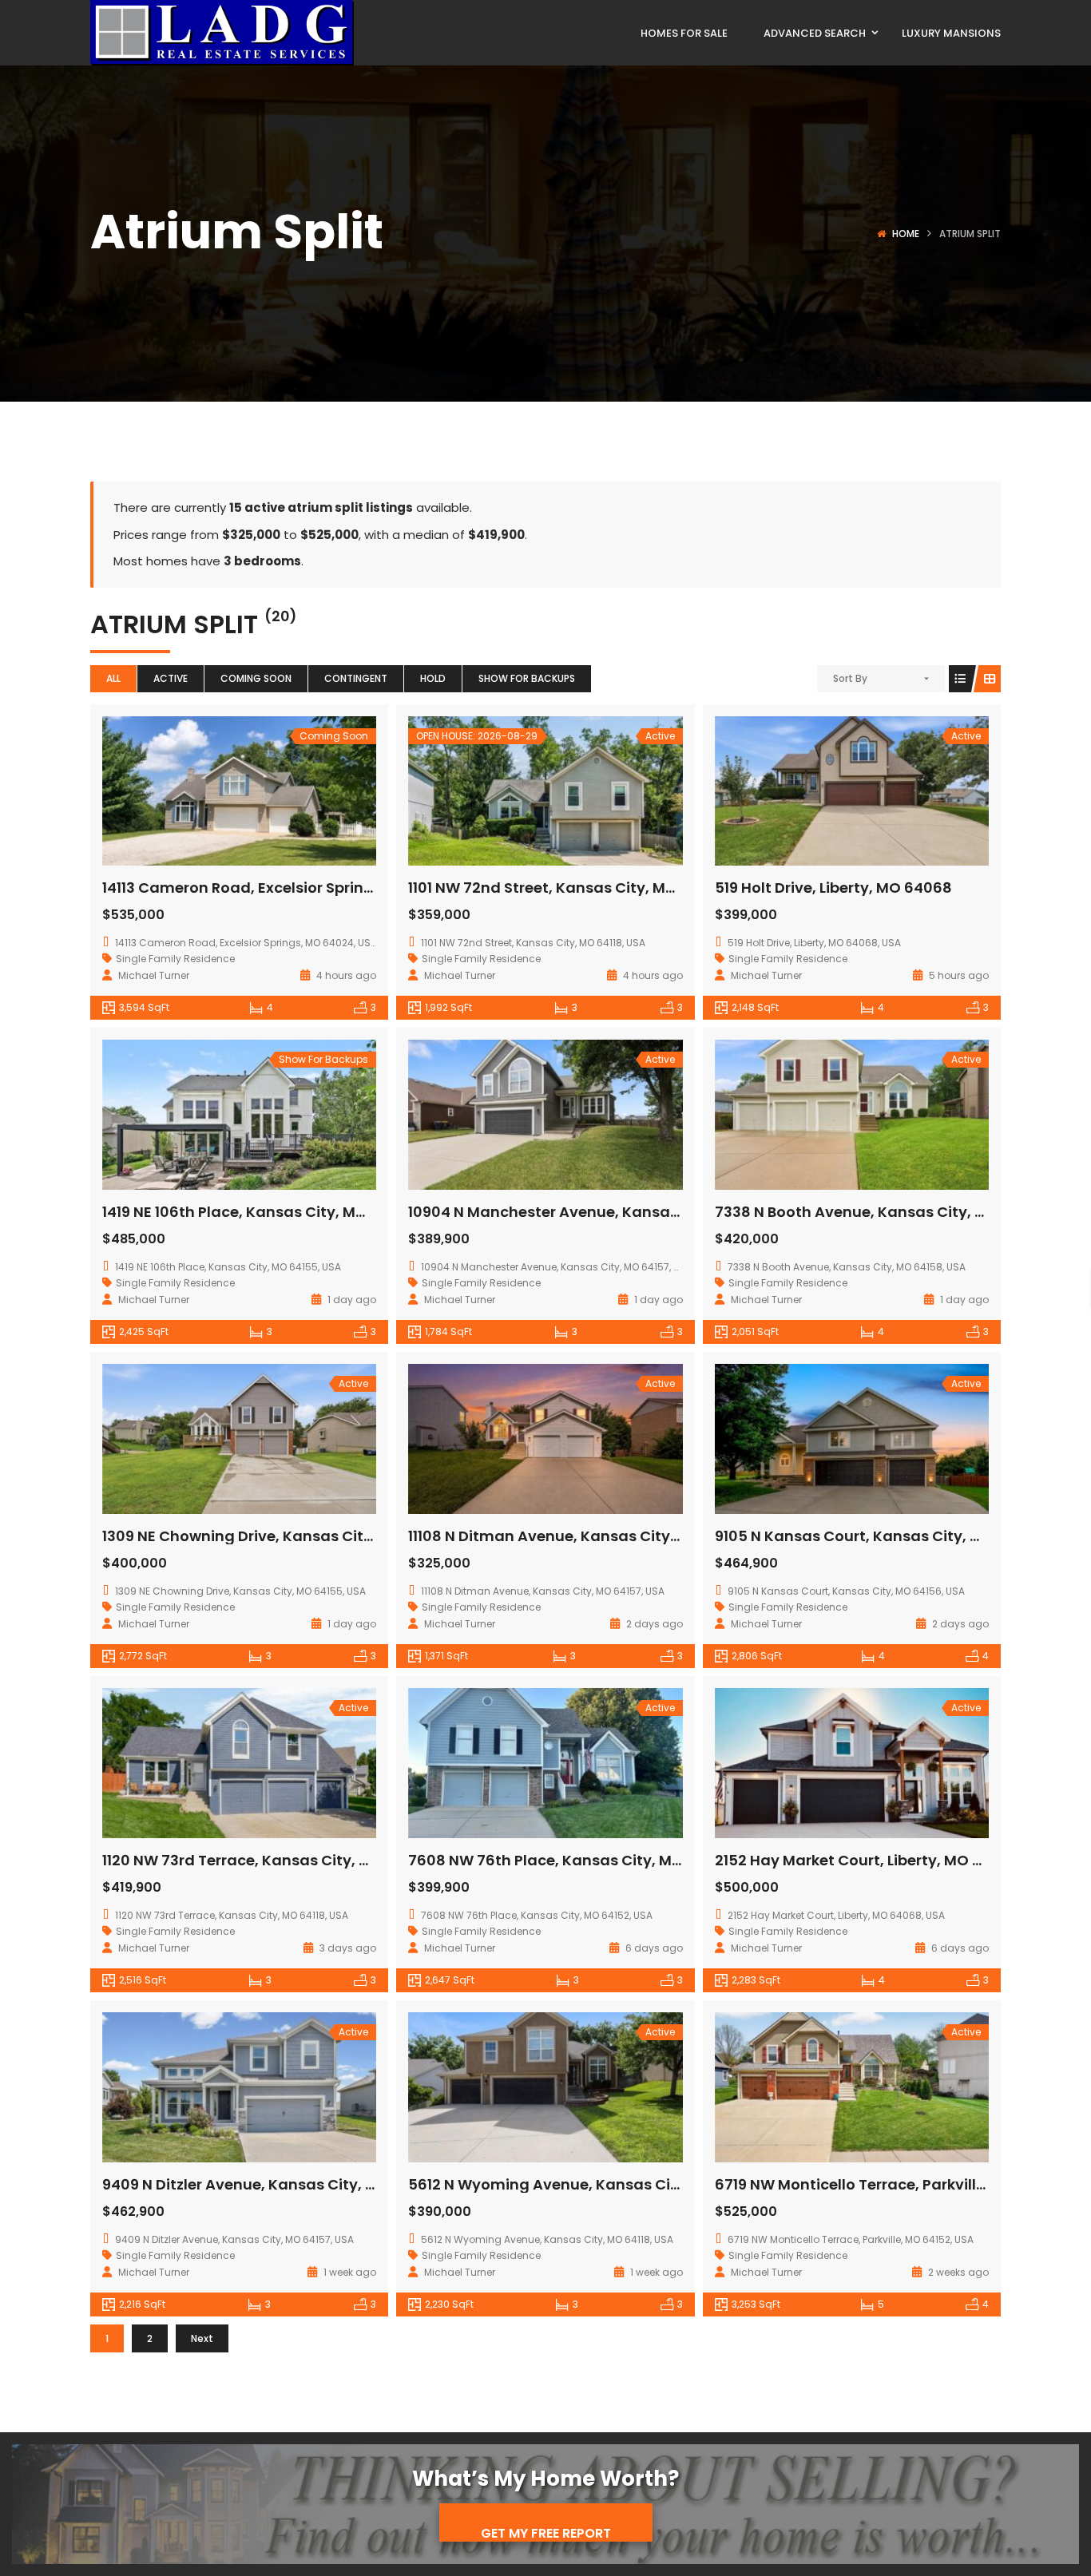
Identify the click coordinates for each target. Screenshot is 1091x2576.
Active (171, 678)
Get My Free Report (546, 2533)
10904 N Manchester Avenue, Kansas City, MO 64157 (599, 1212)
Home (906, 234)
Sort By (850, 678)
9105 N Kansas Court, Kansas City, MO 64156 (878, 1536)
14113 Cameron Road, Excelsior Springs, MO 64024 (283, 888)
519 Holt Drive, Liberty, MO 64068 (833, 888)
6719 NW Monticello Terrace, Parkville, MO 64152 (889, 2184)
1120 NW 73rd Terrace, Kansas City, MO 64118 (264, 1860)
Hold (433, 678)
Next (202, 2338)
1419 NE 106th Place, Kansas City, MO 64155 (258, 1212)
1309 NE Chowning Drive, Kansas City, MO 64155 (276, 1536)
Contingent (356, 678)
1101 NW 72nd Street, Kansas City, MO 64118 (563, 888)
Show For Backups (527, 678)
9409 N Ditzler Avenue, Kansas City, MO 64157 (269, 2184)
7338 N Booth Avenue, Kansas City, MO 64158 (880, 1212)
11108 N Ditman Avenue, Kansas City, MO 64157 (578, 1536)
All (113, 678)
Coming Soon (256, 678)
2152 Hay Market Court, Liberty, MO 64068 (867, 1860)
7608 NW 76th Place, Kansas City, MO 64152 (569, 1860)
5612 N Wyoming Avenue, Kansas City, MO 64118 (583, 2184)
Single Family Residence (175, 959)
